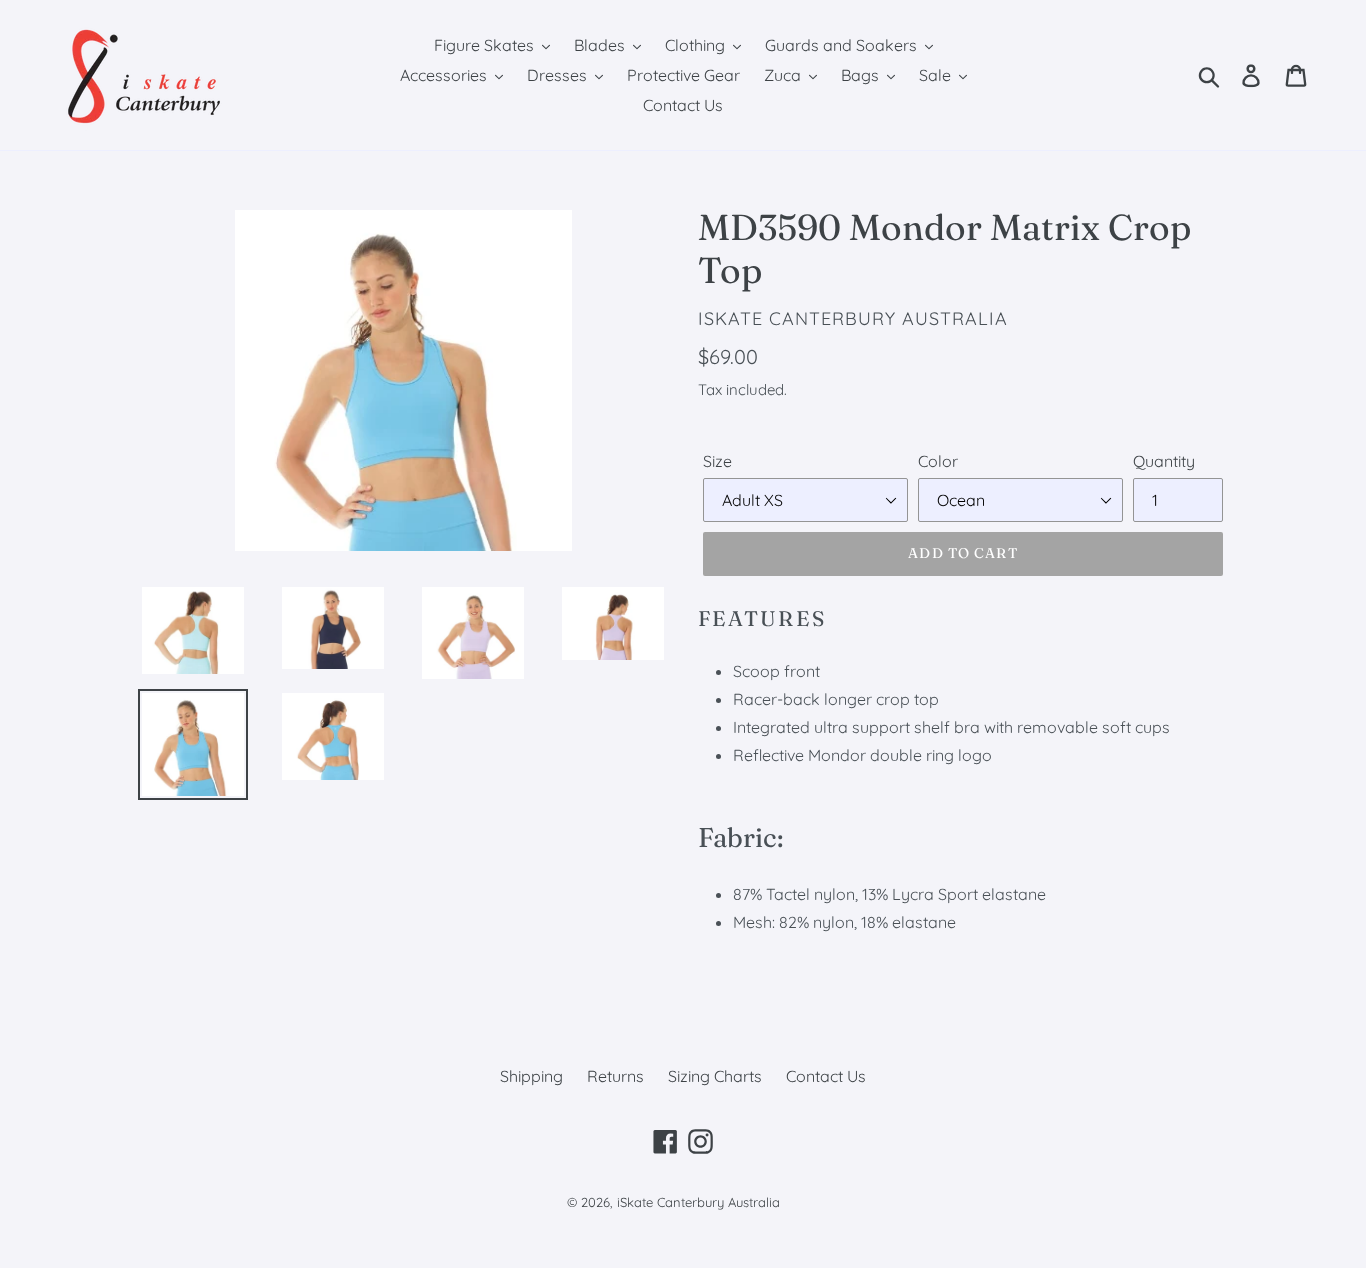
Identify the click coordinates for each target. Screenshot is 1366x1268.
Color (938, 461)
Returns (615, 1076)
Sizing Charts (715, 1076)
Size (717, 461)
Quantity (1164, 461)
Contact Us (826, 1076)
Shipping (531, 1076)
